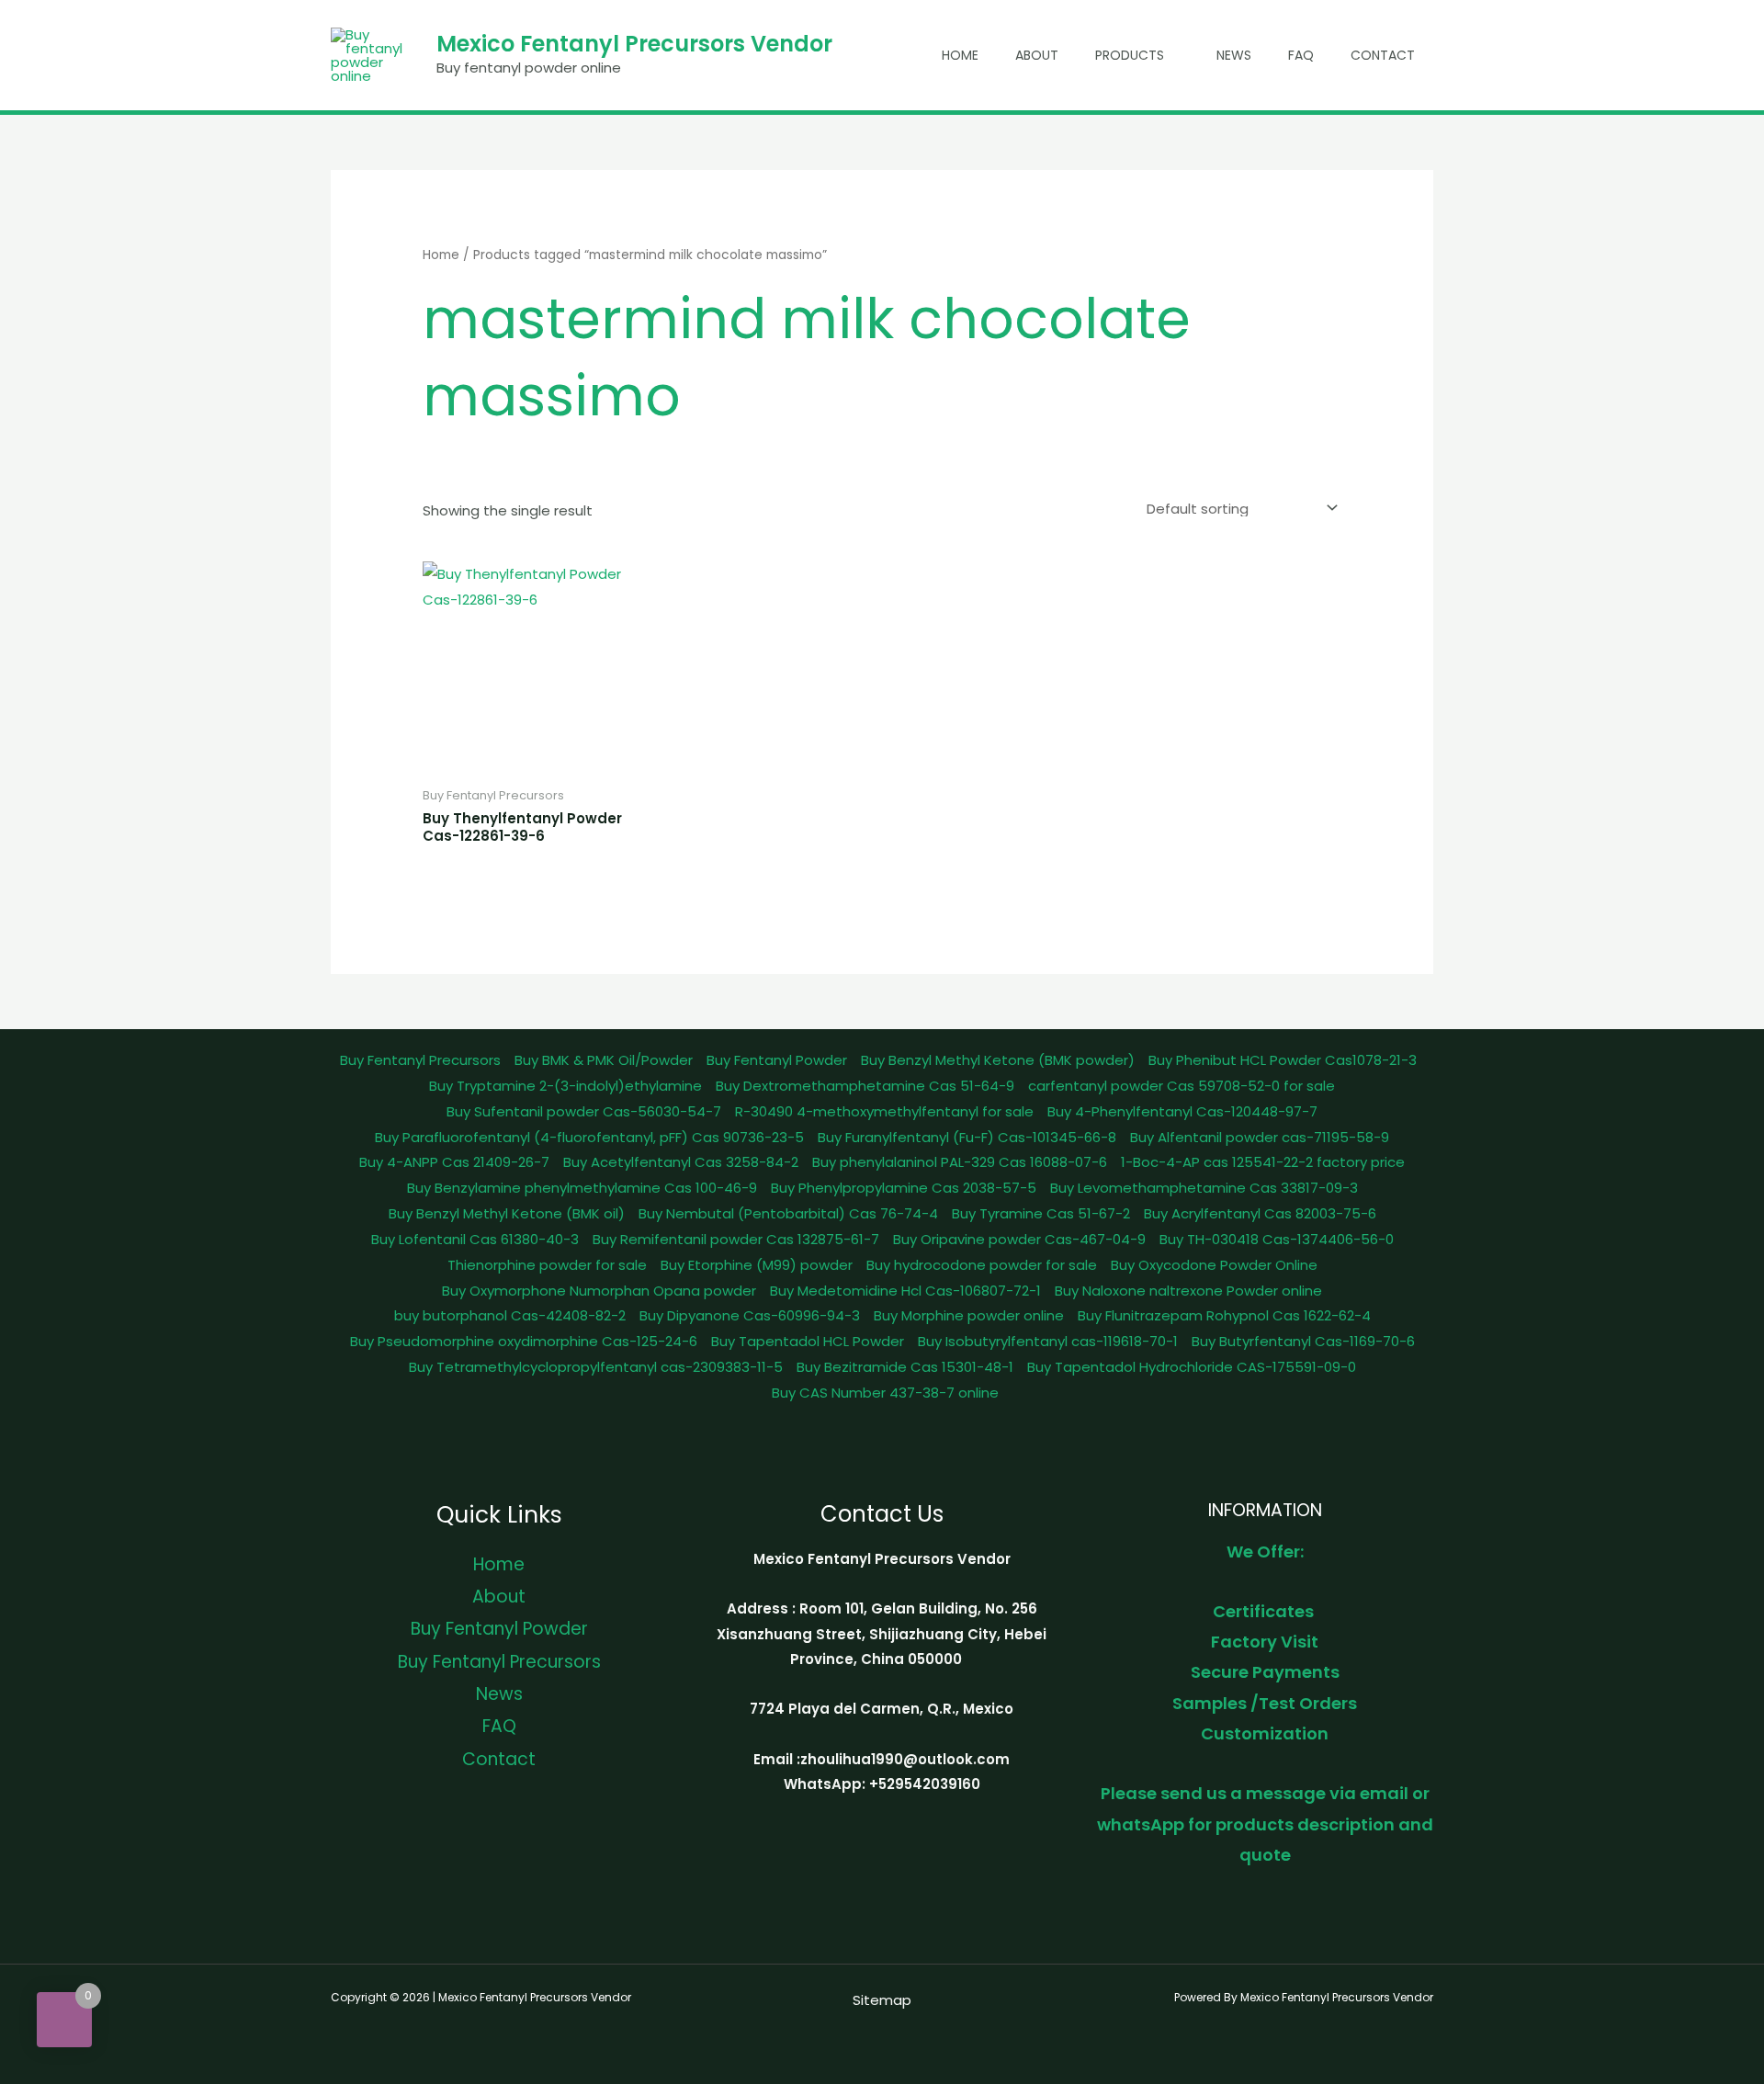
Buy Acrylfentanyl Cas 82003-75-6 (1260, 1213)
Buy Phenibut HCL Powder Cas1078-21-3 (1283, 1060)
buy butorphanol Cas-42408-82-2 (510, 1315)
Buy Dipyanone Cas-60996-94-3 (750, 1315)
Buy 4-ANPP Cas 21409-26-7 (454, 1162)
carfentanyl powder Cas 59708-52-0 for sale (1182, 1086)
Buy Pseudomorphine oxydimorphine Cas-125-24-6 (524, 1341)
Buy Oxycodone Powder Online (1214, 1265)
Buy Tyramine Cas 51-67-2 (1041, 1213)
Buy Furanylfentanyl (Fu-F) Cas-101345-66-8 (967, 1137)
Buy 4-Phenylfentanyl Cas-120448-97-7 (1182, 1111)
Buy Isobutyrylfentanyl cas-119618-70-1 (1048, 1341)
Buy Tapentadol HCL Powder (808, 1341)
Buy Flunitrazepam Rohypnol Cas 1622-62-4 (1224, 1315)
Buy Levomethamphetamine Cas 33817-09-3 (1204, 1188)
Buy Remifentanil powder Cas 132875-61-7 (736, 1239)
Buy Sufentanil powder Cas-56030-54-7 (584, 1111)
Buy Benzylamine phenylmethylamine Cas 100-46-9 (582, 1188)
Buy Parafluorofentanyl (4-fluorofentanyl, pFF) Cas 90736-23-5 (589, 1137)
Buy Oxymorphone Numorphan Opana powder (599, 1291)
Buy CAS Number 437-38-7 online (885, 1393)
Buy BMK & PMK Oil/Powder (604, 1060)
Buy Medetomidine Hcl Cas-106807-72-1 (905, 1291)
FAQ (1301, 55)
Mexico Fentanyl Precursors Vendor (634, 44)
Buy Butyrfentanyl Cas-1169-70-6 (1303, 1341)
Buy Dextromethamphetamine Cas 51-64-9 (865, 1086)
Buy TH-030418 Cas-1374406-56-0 (1277, 1239)
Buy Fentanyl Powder (777, 1060)
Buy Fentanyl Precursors (420, 1060)
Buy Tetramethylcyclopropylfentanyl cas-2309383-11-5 (596, 1367)
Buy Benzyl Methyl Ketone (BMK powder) (998, 1060)
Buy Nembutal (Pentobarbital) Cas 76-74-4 (788, 1213)
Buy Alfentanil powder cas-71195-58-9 (1260, 1137)
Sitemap (882, 2000)
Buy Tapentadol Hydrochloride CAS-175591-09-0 (1192, 1367)
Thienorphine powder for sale (547, 1265)
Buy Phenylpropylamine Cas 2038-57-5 (904, 1188)
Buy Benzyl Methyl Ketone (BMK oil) (507, 1213)
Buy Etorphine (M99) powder (757, 1265)
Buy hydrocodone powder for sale (982, 1265)
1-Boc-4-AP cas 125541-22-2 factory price (1263, 1162)
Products (1130, 55)
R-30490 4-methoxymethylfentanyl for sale (884, 1111)
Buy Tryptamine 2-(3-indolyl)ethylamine (565, 1086)
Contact (1383, 55)
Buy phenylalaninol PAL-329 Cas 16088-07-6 (960, 1162)
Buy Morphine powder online (969, 1315)
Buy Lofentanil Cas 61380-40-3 (475, 1239)
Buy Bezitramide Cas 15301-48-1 (905, 1367)
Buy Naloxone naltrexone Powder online (1188, 1291)
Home (960, 55)
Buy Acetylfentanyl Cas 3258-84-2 (681, 1162)
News (1234, 55)
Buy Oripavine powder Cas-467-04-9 (1019, 1239)
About (1037, 55)
